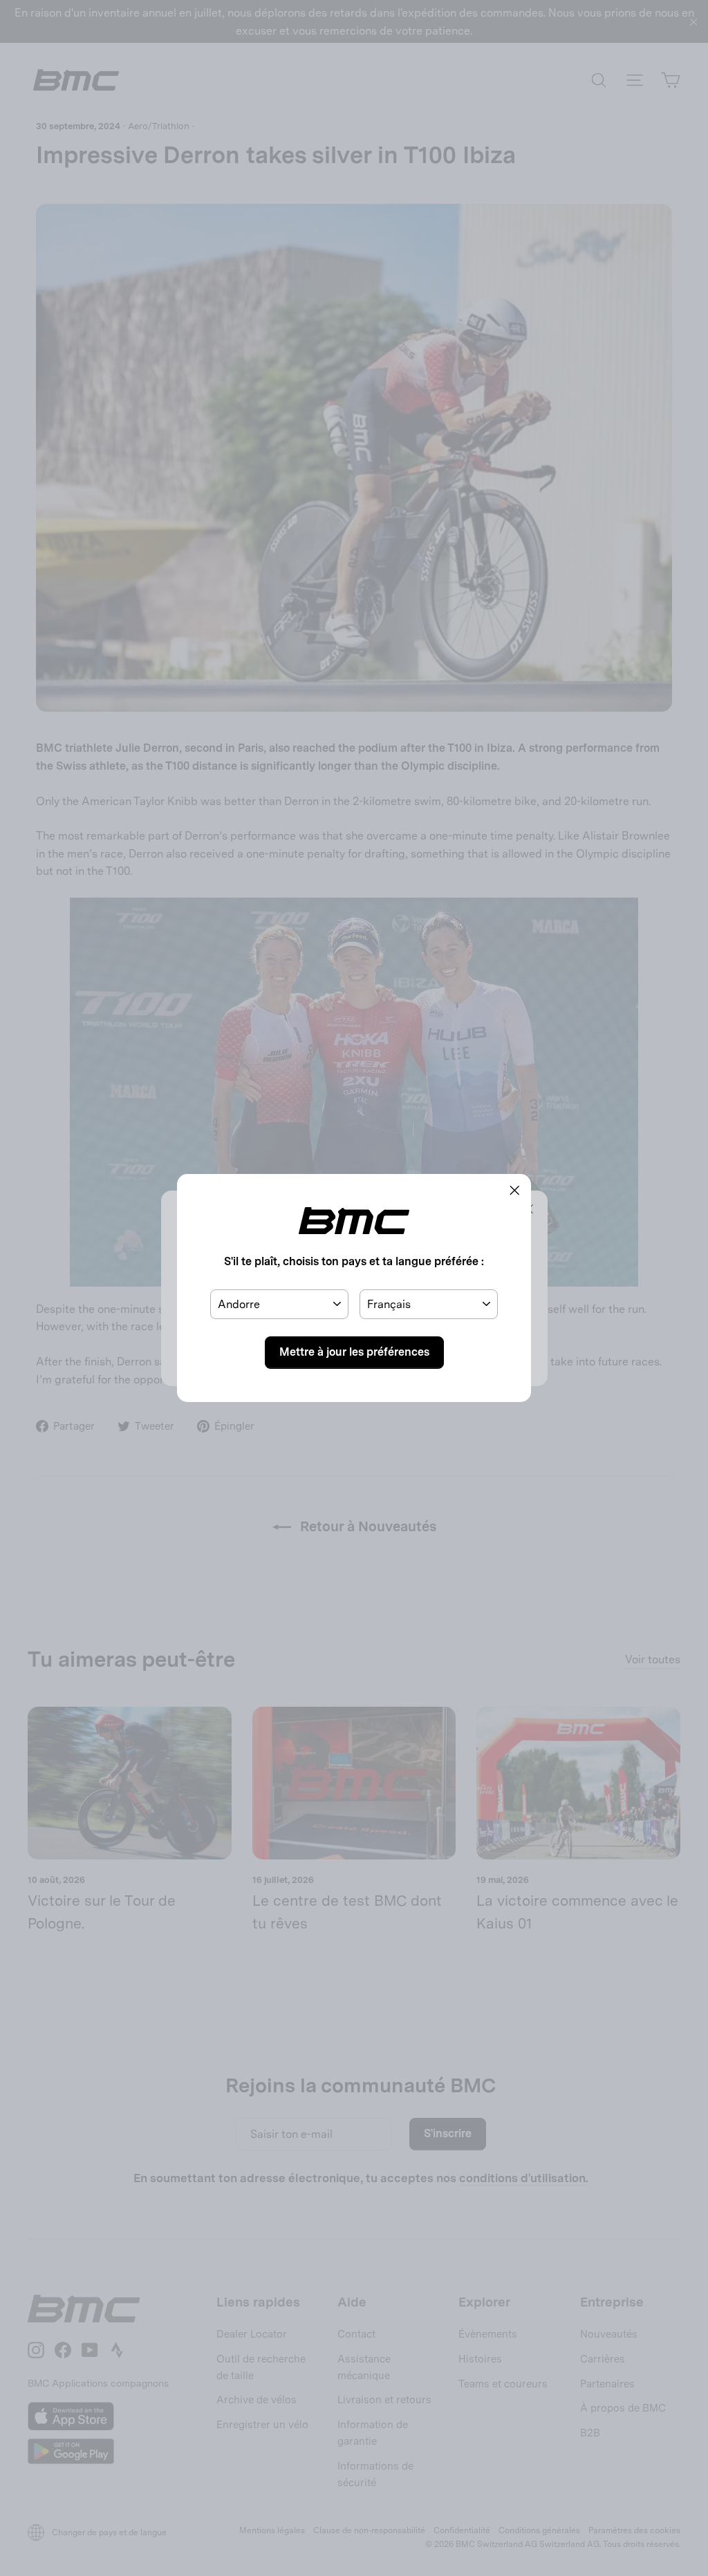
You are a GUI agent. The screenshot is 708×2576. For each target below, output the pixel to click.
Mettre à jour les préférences (354, 1352)
